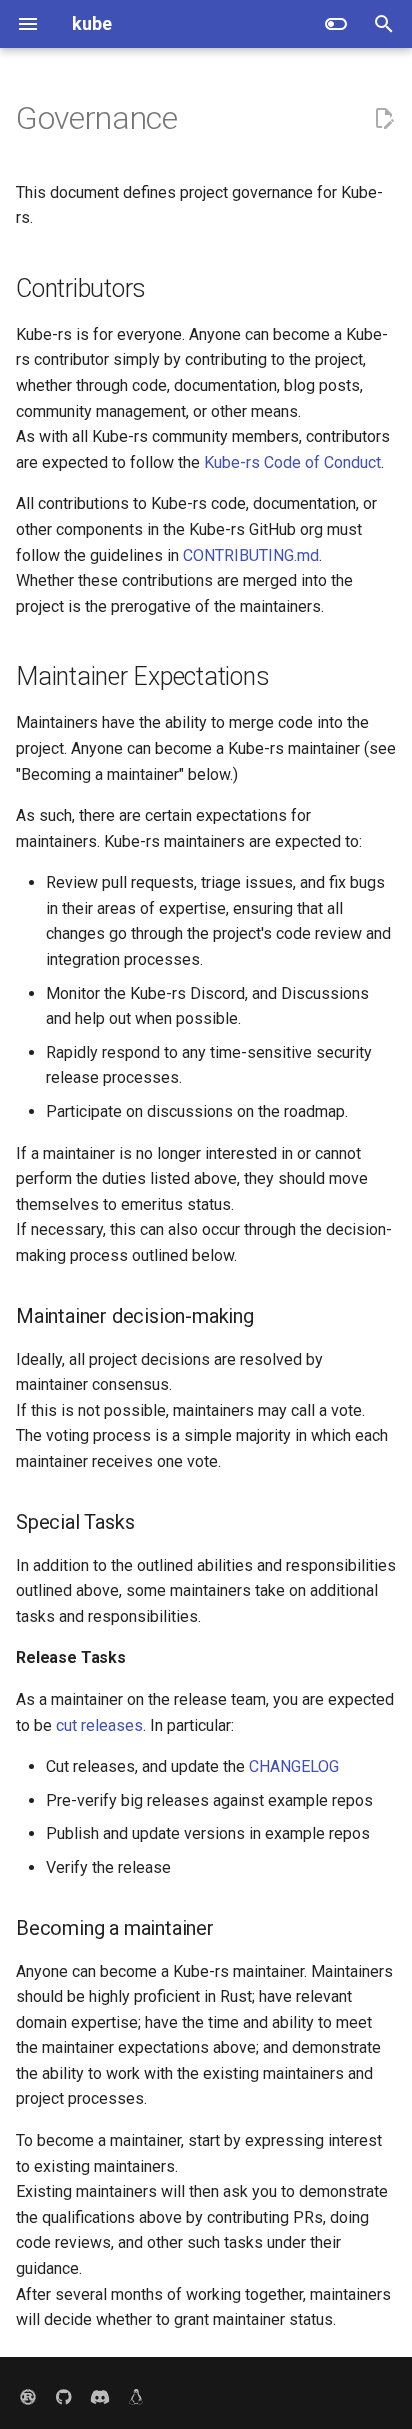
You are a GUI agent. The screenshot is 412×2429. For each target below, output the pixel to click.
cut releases (99, 1725)
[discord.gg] (100, 2397)
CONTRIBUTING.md (251, 555)
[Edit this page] (384, 119)
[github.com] (64, 2397)
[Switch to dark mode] (336, 24)
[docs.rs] (28, 2397)
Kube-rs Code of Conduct (292, 462)
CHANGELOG (294, 1766)
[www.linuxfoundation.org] (136, 2397)
